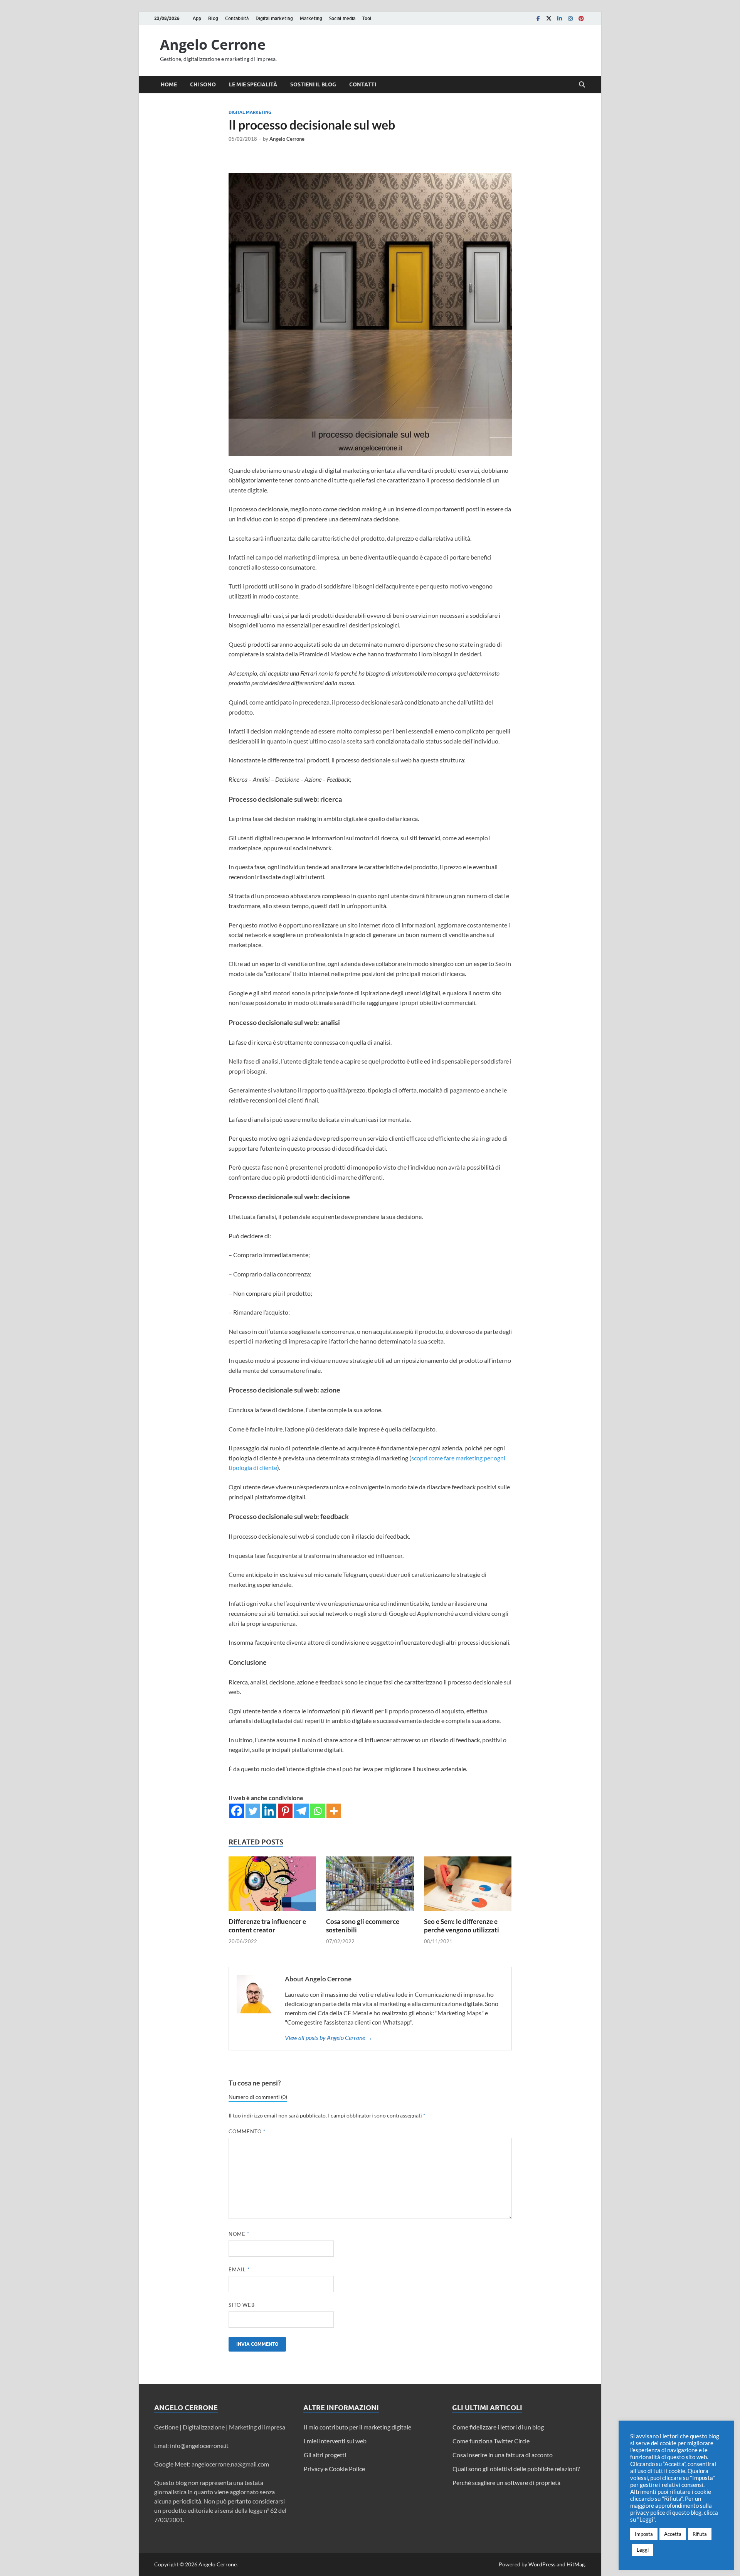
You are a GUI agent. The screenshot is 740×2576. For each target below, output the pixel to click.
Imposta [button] (644, 2534)
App (197, 18)
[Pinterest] (581, 18)
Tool (367, 18)
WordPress (542, 2564)
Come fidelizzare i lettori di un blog (498, 2427)
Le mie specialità (253, 84)
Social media (342, 18)
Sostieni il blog (313, 84)
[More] (334, 1811)
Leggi (643, 2550)
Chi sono (203, 84)
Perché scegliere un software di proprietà (506, 2482)
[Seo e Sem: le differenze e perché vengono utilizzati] (468, 1886)
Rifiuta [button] (700, 2534)
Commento (247, 2131)
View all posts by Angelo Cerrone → (329, 2037)
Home (169, 84)
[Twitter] (549, 18)
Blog (213, 18)
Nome (239, 2234)
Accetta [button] (673, 2534)
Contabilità (237, 18)
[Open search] (582, 85)
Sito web (242, 2305)
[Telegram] (301, 1811)
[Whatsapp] (318, 1811)
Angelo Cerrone (213, 45)
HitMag (576, 2564)
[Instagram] (570, 18)
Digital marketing (274, 18)
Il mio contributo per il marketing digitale (357, 2427)
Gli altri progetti (325, 2455)
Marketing (311, 18)
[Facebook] (538, 18)
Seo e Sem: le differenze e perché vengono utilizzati (462, 1926)
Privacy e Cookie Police (334, 2469)
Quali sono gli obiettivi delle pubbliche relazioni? (516, 2469)
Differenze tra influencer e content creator (267, 1926)
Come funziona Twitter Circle (491, 2441)
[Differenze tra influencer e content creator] (272, 1886)
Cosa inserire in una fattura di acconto (503, 2455)
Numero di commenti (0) (258, 2097)
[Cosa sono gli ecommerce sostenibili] (370, 1886)
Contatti (363, 84)
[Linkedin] (560, 18)
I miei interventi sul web (335, 2441)
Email (239, 2269)
